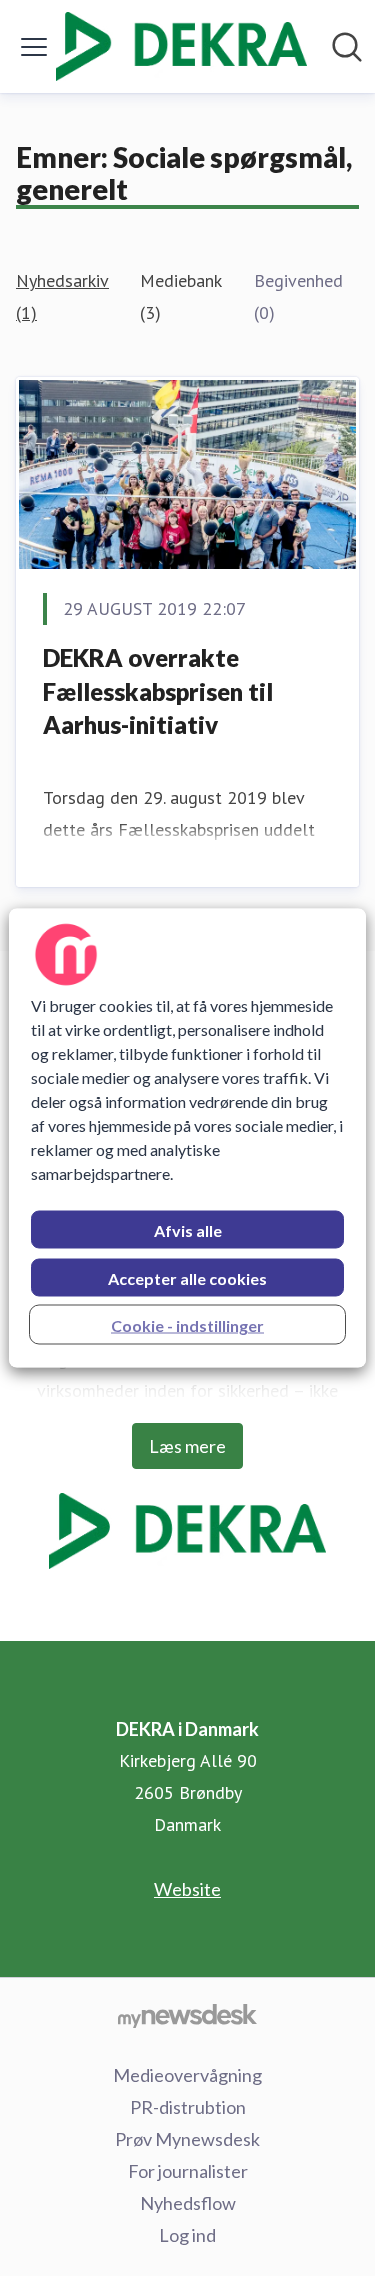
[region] (187, 1138)
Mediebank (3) (180, 296)
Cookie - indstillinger (187, 1325)
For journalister (188, 2171)
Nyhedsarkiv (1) (62, 296)
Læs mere (187, 1446)
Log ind (187, 2235)
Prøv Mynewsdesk (187, 2139)
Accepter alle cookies (187, 1278)
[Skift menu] (34, 47)
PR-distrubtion (188, 2107)
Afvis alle (188, 1230)
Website (187, 1889)
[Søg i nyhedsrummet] (347, 47)
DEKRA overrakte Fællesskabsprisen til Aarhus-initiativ (158, 691)
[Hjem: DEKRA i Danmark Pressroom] (181, 46)
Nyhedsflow (188, 2203)
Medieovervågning (187, 2075)
